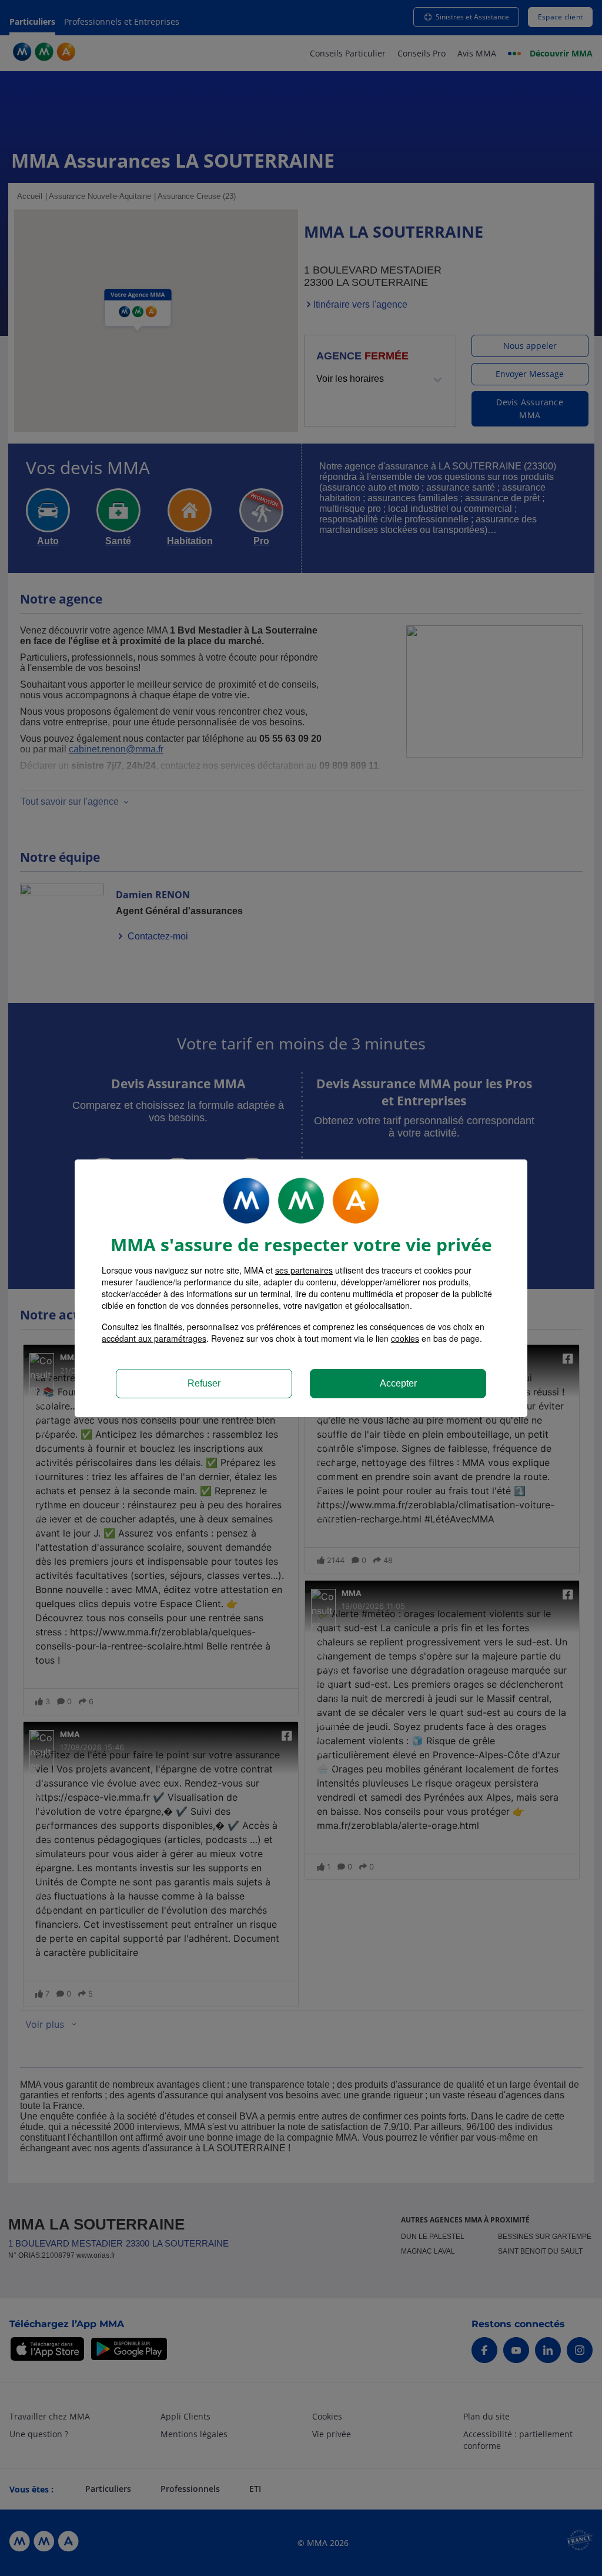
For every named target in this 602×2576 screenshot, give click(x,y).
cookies (405, 1338)
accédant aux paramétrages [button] (154, 1338)
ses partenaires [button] (304, 1270)
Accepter (398, 1383)
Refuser (204, 1383)
